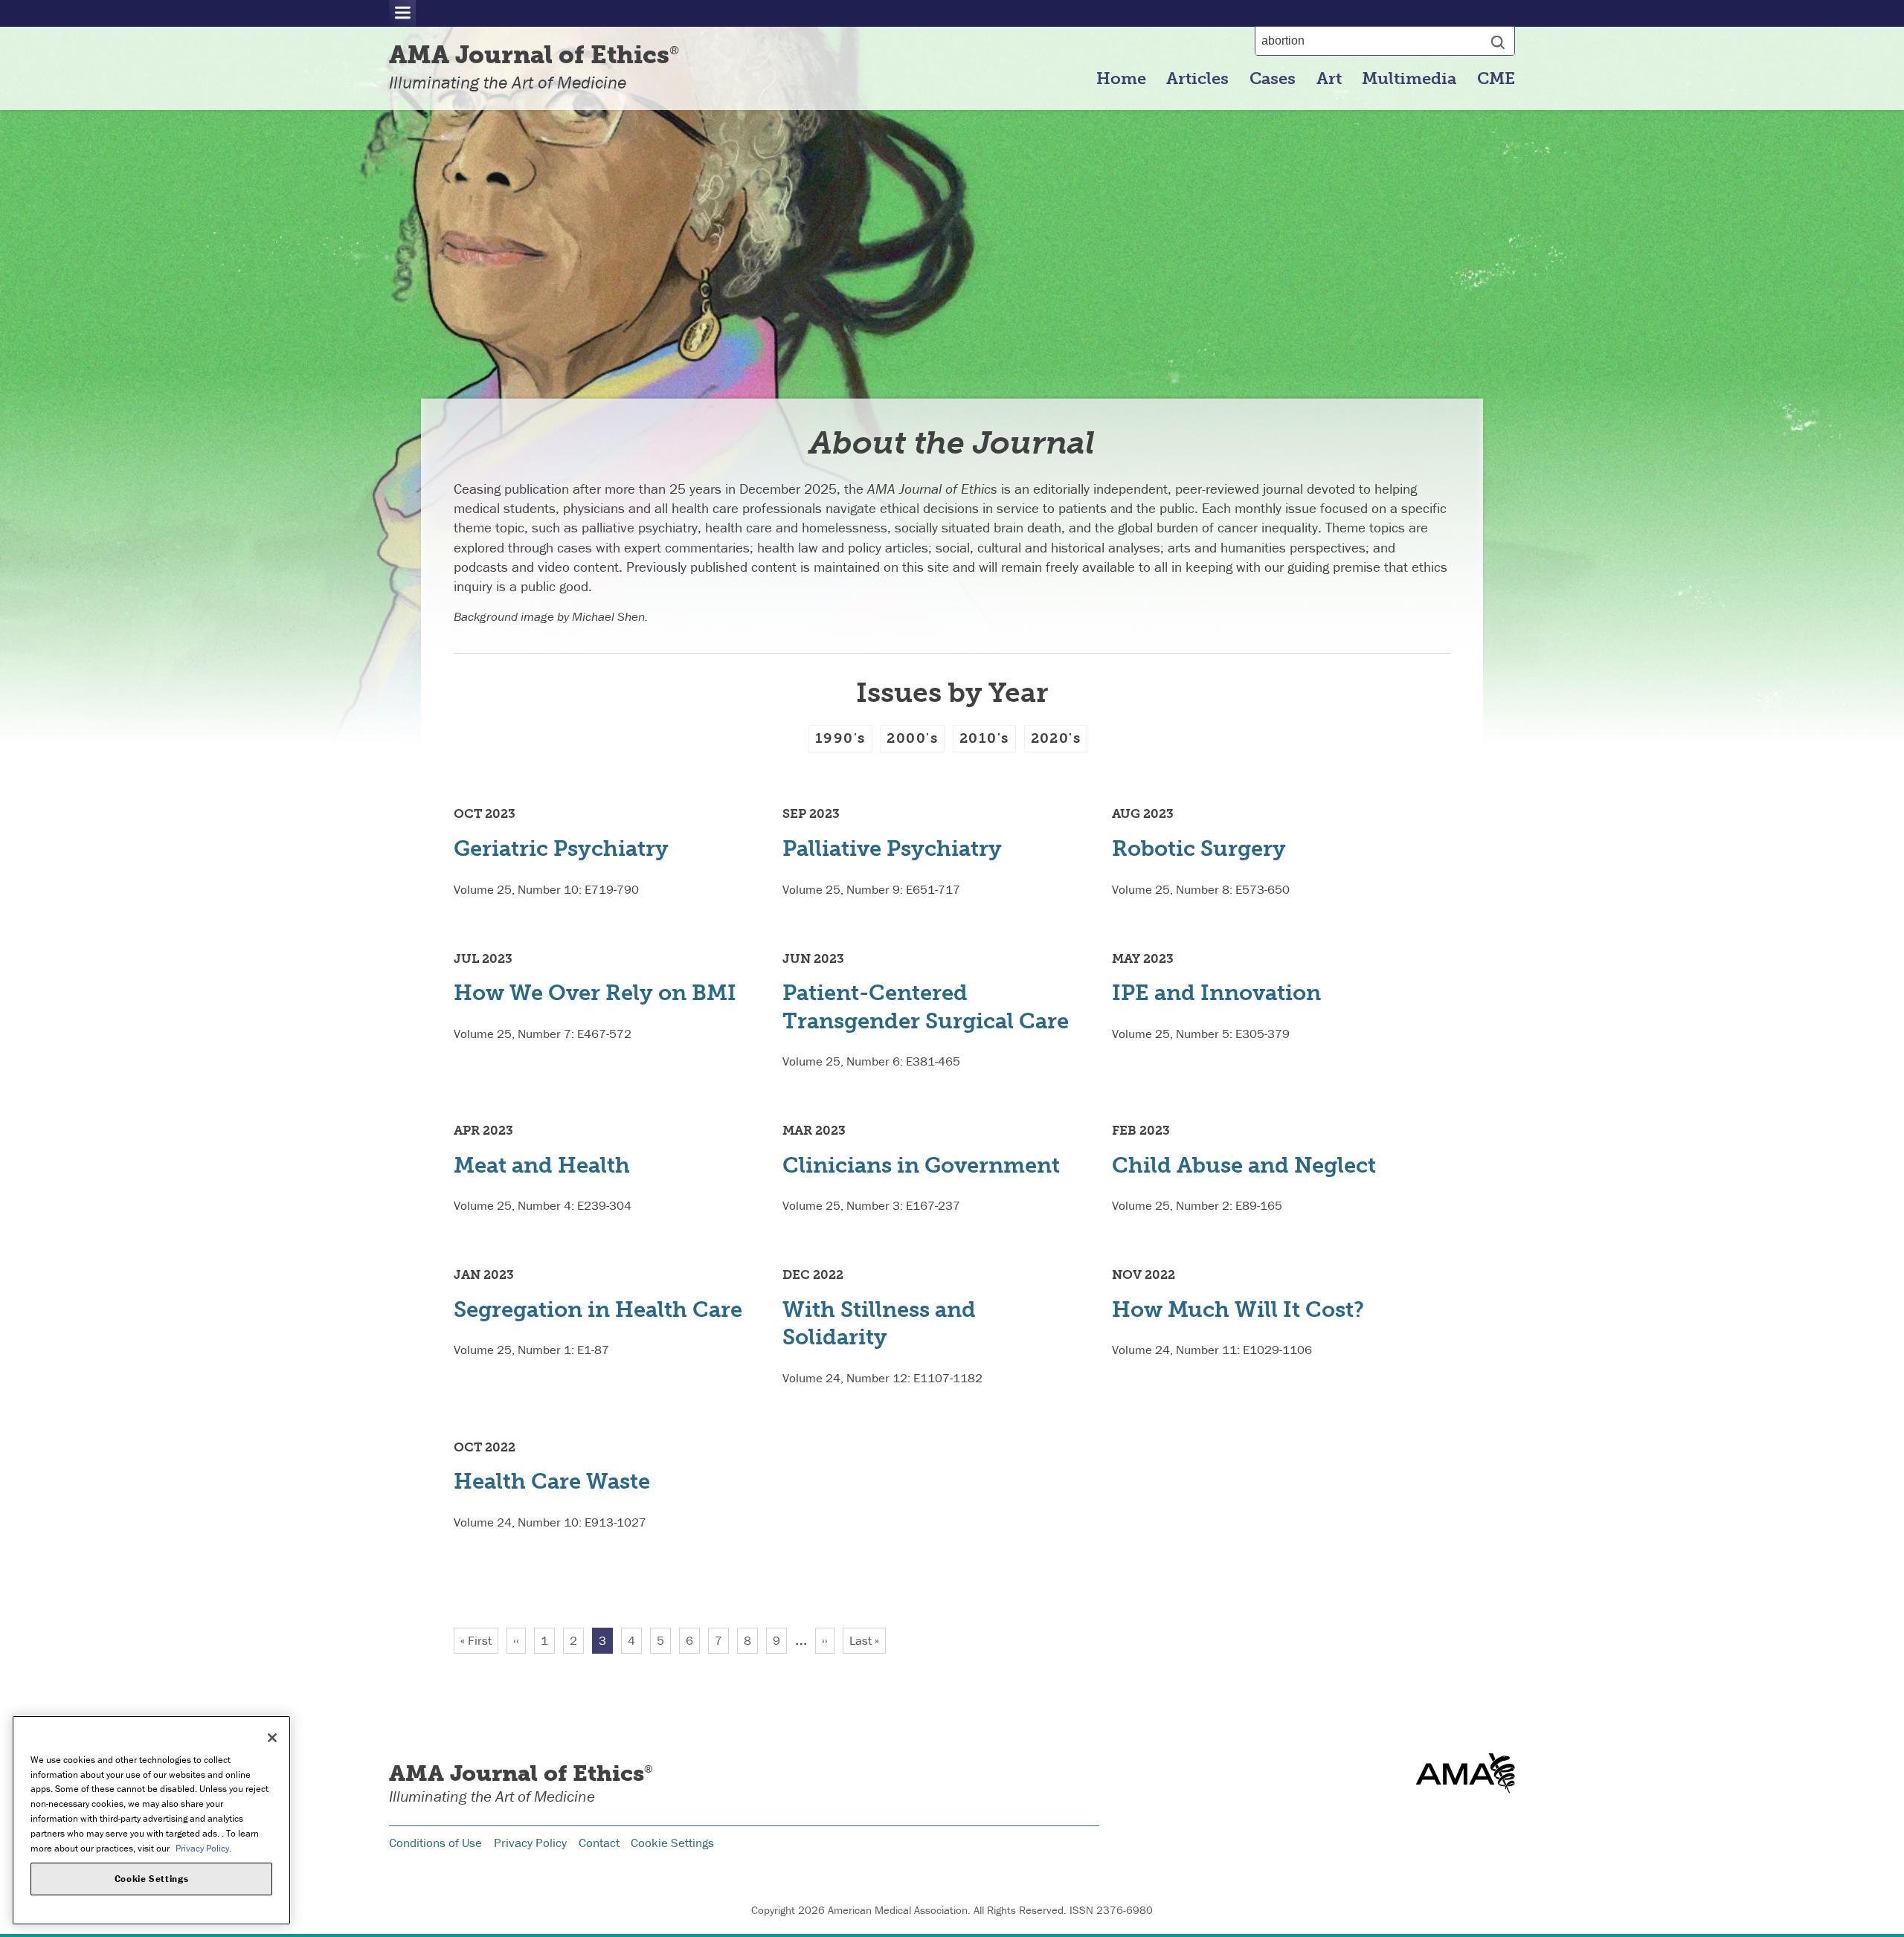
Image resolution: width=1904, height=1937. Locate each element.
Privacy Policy (530, 1843)
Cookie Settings (672, 1843)
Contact (599, 1843)
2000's (912, 738)
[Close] (272, 1738)
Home (1121, 79)
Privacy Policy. (203, 1847)
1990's (840, 738)
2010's (984, 738)
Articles (1197, 79)
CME (1496, 79)
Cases (1273, 79)
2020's (1056, 738)
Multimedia (1409, 79)
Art (1329, 79)
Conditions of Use (435, 1843)
